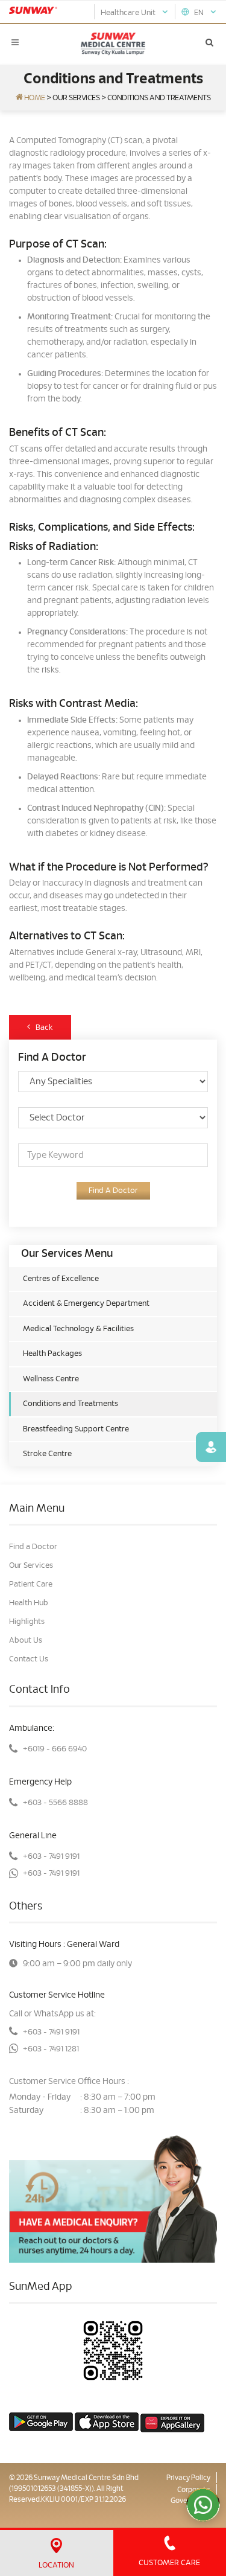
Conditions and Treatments (71, 1404)
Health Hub (29, 1603)
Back (42, 1028)
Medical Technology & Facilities (78, 1329)
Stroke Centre (47, 1454)
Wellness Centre (51, 1379)
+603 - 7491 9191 (51, 1857)
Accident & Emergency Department (86, 1304)
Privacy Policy (188, 2478)
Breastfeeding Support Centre (76, 1429)
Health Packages (52, 1354)
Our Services (76, 98)
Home (34, 98)
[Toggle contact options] (203, 2505)
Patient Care (31, 1584)
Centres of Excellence (61, 1279)
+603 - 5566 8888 (55, 1803)
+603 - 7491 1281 (51, 2049)
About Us (26, 1641)
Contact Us (29, 1659)
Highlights (27, 1622)
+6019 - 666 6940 (55, 1749)
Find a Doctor (33, 1547)
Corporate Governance (190, 2495)
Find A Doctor (113, 1191)
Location (56, 2565)
